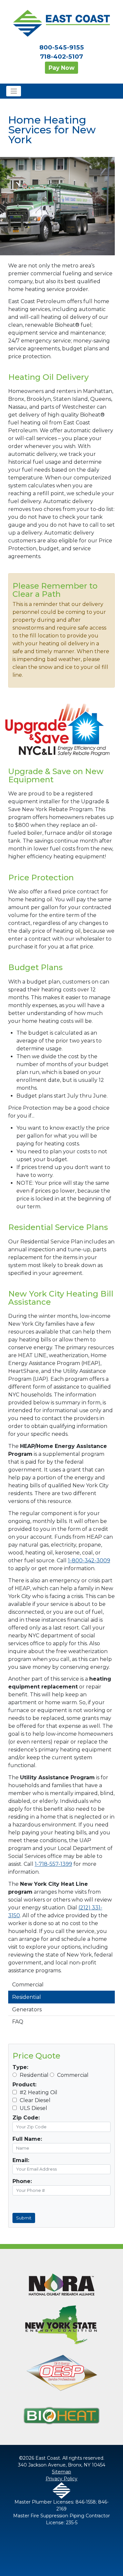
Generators (27, 2010)
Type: (20, 2067)
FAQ (18, 2022)
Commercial (28, 1985)
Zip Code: (26, 2118)
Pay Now (61, 68)
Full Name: (27, 2139)
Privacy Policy (61, 2479)
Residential (27, 1997)
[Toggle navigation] (14, 91)
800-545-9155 (62, 47)
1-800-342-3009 (89, 1561)
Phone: (22, 2181)
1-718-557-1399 (53, 1864)
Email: (21, 2160)
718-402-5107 (61, 57)
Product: (24, 2085)
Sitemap (61, 2472)
